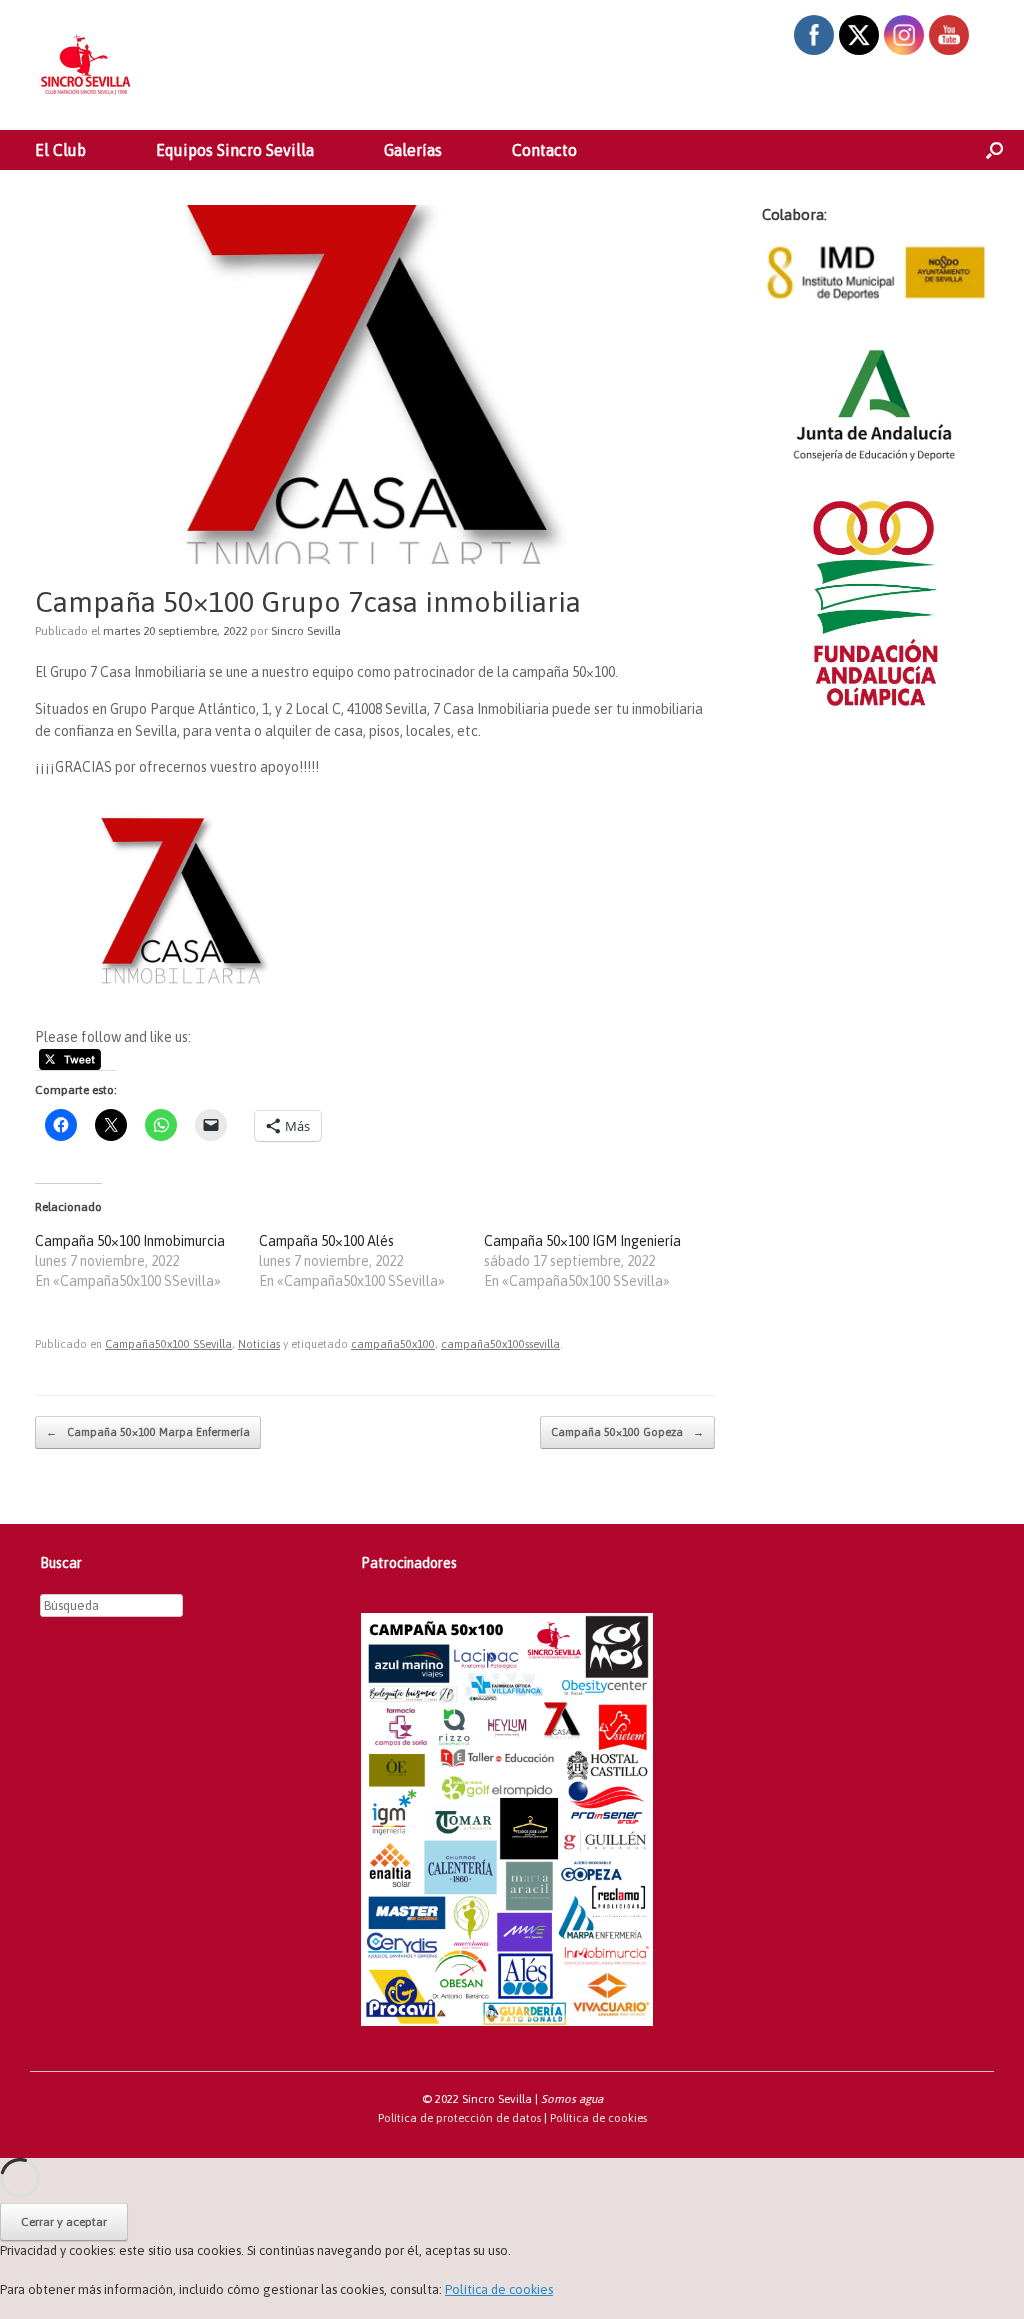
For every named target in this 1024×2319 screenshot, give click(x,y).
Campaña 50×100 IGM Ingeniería (582, 1241)
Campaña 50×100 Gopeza (627, 1432)
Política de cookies (598, 2117)
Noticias (259, 1344)
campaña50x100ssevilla (500, 1344)
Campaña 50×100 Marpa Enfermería (148, 1432)
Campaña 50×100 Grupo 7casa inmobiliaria (308, 602)
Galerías (413, 150)
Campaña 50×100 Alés (326, 1241)
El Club (60, 150)
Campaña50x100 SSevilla (168, 1344)
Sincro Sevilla (306, 631)
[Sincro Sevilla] (85, 65)
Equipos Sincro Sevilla (235, 150)
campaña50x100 (393, 1344)
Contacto (544, 150)
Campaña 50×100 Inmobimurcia (130, 1241)
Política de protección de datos (459, 2117)
